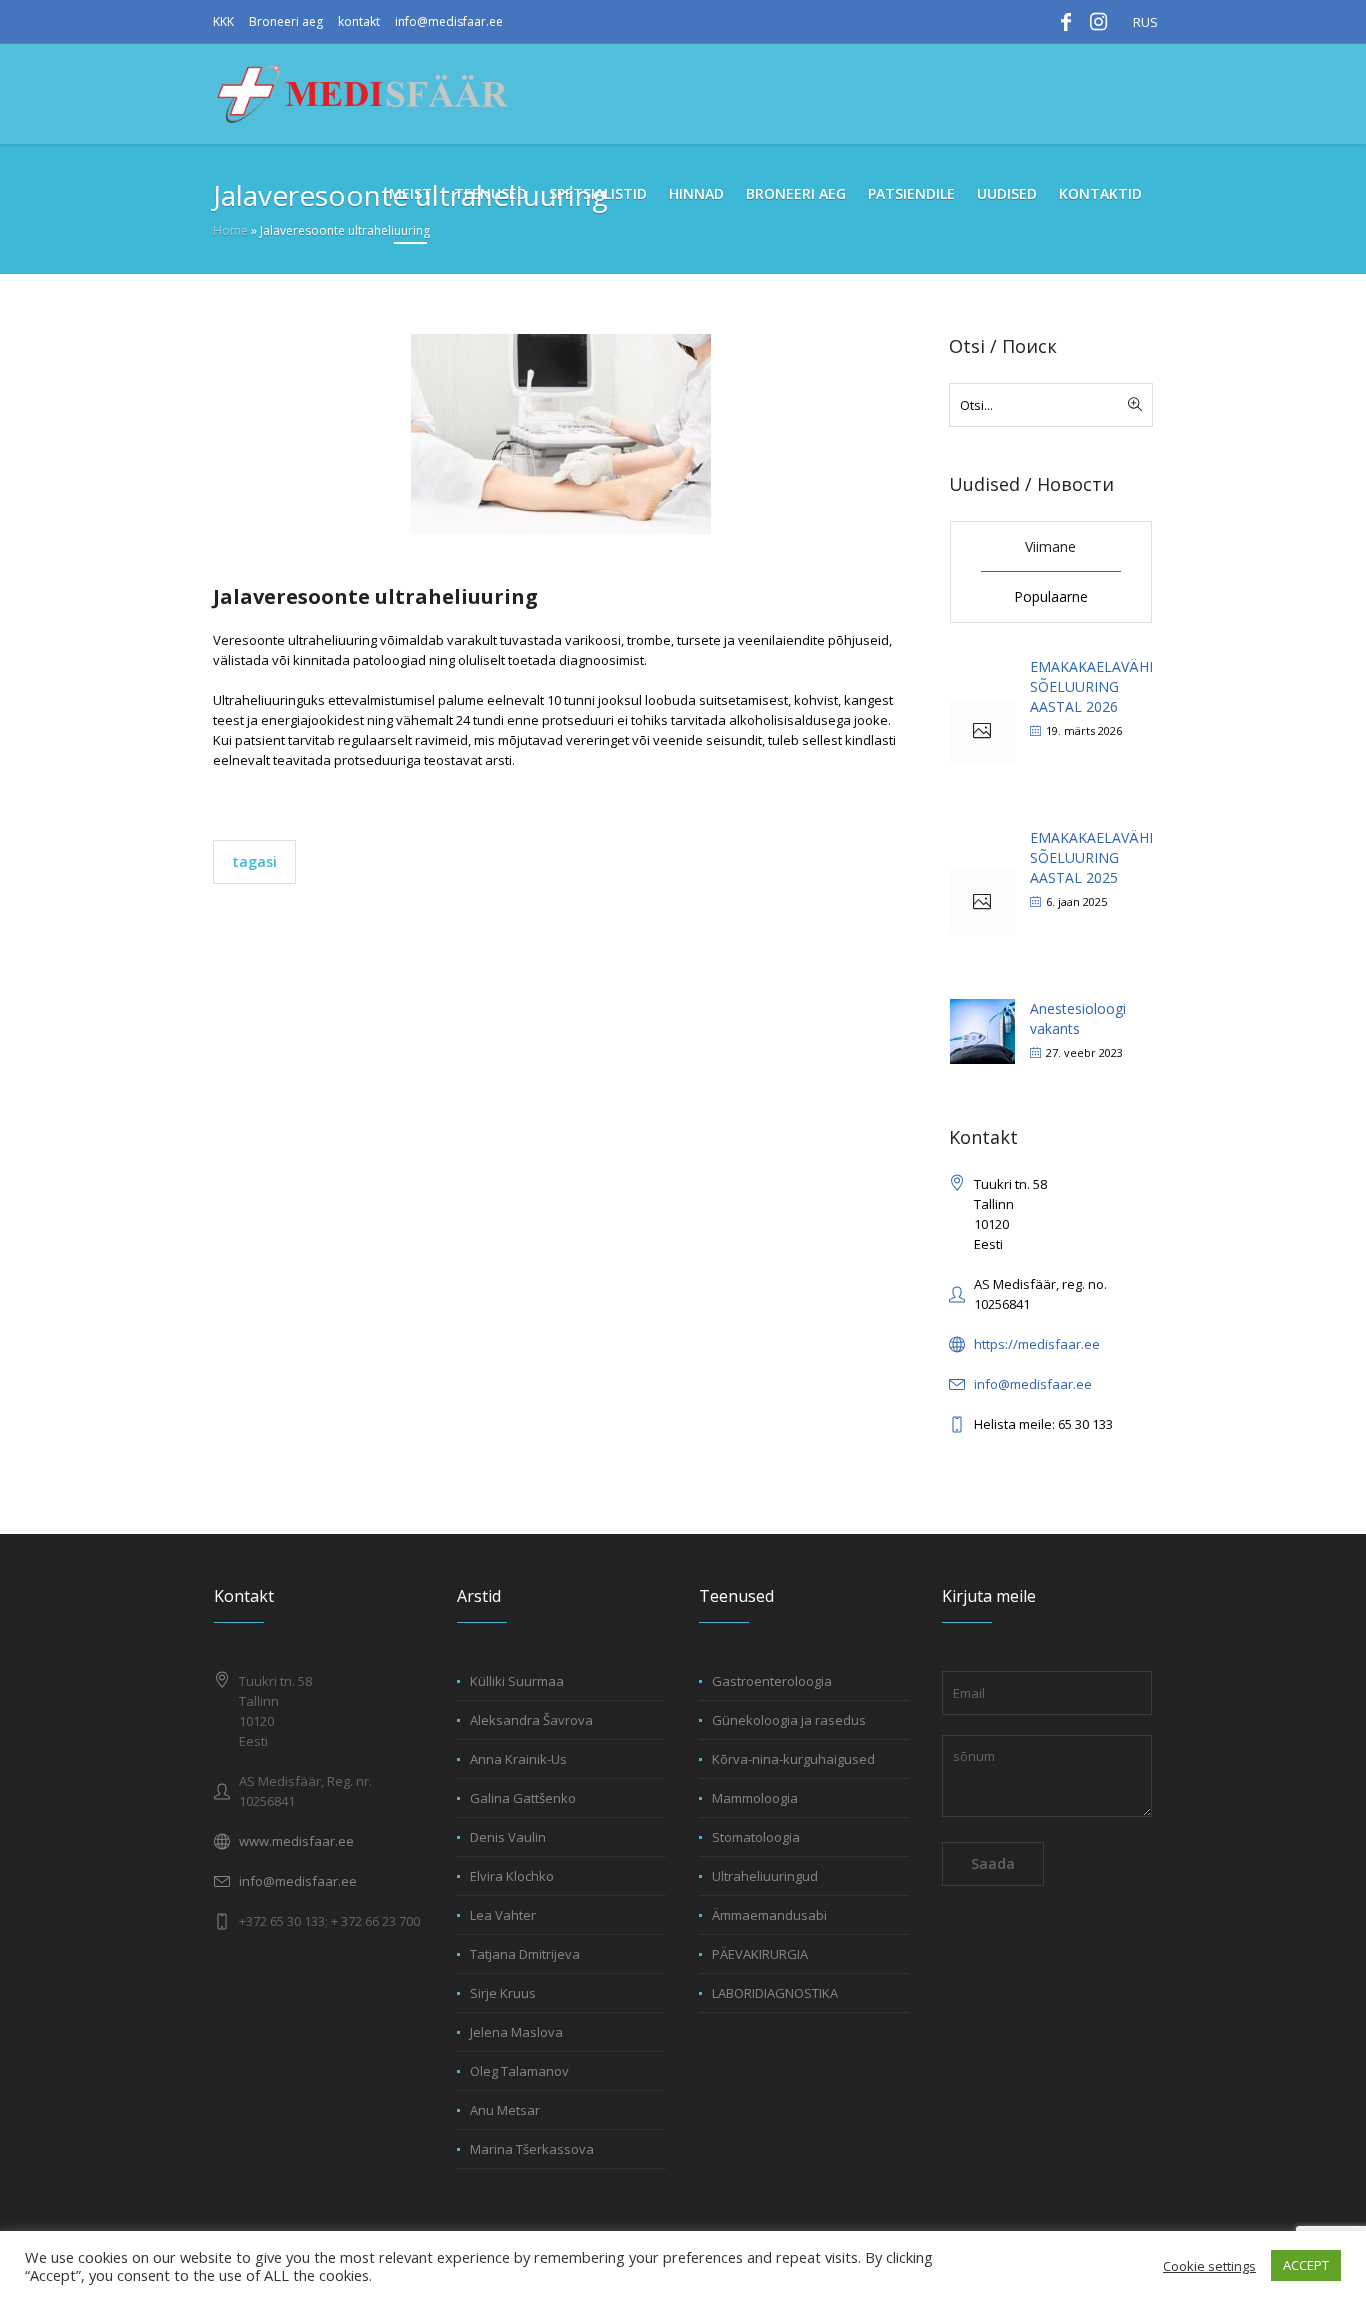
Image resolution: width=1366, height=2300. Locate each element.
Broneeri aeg (286, 21)
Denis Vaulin (508, 1837)
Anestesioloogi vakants (1078, 1018)
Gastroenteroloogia (772, 1681)
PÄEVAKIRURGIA (760, 1954)
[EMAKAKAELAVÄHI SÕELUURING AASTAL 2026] (982, 731)
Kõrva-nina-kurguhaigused (793, 1759)
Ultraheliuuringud (765, 1876)
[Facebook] (1066, 22)
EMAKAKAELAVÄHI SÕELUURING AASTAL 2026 (1091, 686)
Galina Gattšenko (523, 1798)
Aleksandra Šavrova (531, 1720)
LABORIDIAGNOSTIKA (775, 1993)
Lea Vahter (503, 1915)
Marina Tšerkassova (532, 2149)
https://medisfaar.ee (1037, 1344)
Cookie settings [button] (1209, 2266)
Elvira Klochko (512, 1876)
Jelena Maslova (516, 2032)
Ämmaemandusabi (769, 1915)
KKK (223, 21)
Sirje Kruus (503, 1993)
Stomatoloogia (756, 1837)
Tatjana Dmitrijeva (525, 1954)
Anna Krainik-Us (518, 1759)
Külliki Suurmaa (517, 1681)
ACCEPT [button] (1306, 2265)
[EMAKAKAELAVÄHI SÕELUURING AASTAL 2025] (982, 902)
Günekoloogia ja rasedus (789, 1720)
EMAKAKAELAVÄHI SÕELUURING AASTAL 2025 (1091, 857)
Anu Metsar (505, 2110)
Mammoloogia (755, 1798)
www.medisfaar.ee (296, 1841)
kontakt (359, 21)
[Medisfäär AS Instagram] (1098, 22)
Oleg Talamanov (519, 2071)
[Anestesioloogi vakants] (982, 1029)
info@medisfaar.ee (449, 21)
